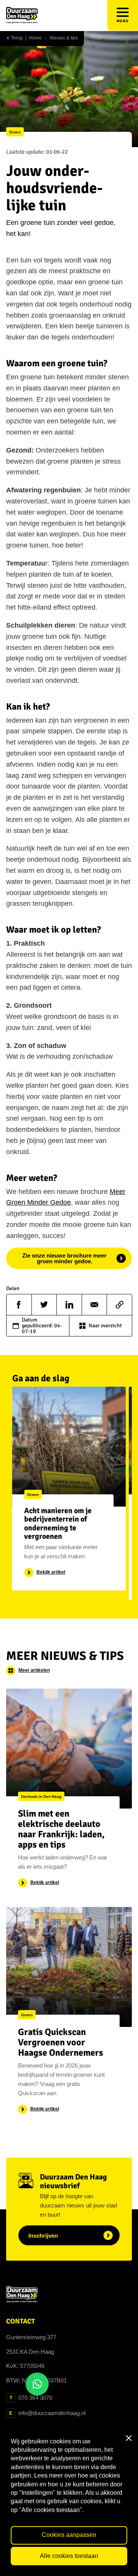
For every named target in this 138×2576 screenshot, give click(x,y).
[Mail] (94, 1305)
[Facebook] (19, 1305)
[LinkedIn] (69, 1305)
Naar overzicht (105, 1326)
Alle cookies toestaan (69, 2556)
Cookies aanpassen (69, 2535)
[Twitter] (44, 1305)
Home (35, 38)
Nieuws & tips (64, 38)
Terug (16, 38)
